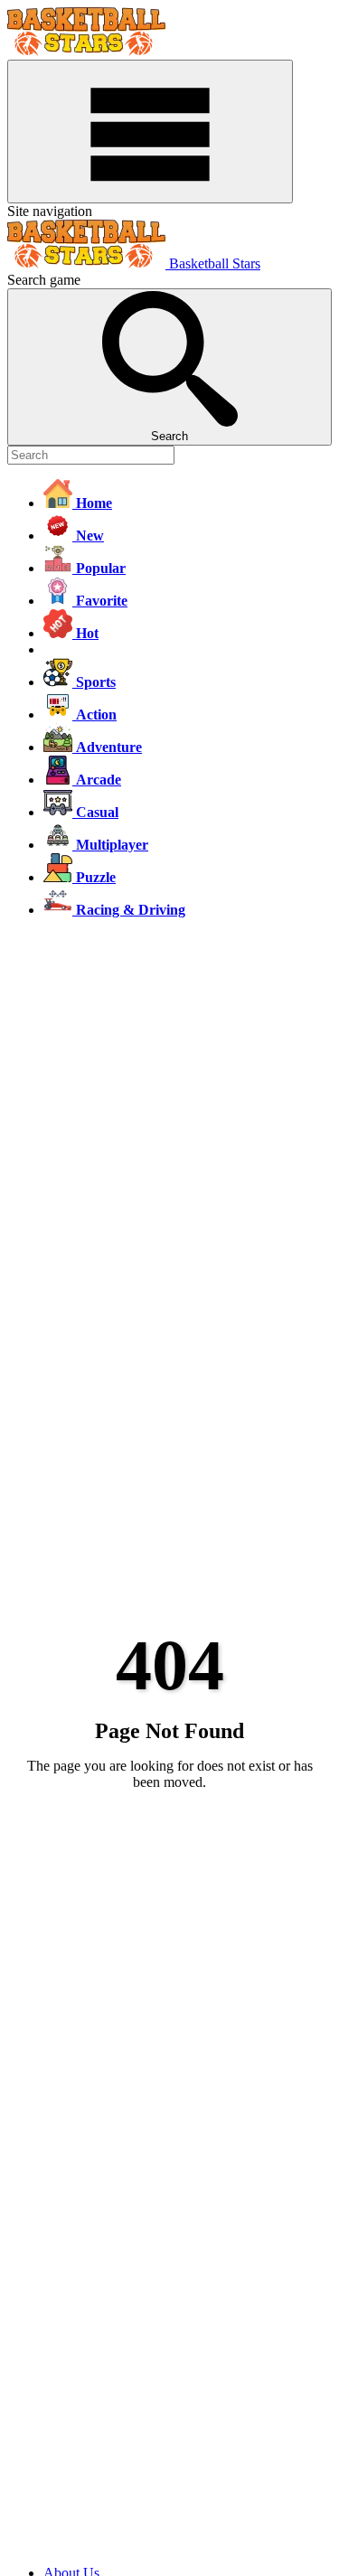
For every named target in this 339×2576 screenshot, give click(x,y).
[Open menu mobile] (150, 132)
